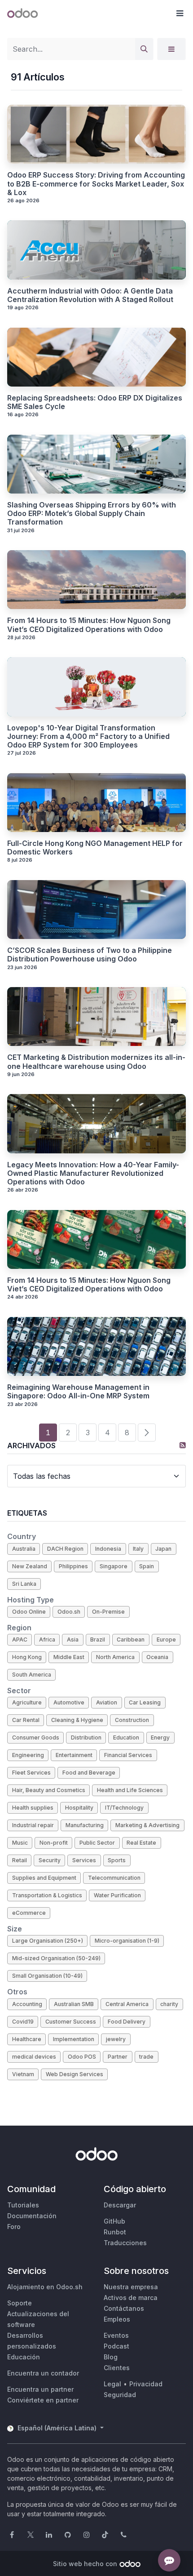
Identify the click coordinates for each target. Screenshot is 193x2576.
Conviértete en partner (43, 2400)
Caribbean (131, 1639)
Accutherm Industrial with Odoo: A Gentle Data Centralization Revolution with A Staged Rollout (90, 295)
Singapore (114, 1566)
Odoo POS (82, 2057)
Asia (73, 1639)
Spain (147, 1566)
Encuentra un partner (40, 2389)
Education (126, 1737)
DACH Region (65, 1549)
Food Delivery (127, 2022)
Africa (47, 1639)
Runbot (115, 2232)
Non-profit (54, 1843)
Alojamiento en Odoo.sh (45, 2287)
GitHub (114, 2221)
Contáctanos (124, 2308)
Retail (20, 1860)
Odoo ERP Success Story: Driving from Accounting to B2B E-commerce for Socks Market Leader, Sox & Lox (96, 184)
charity (169, 2004)
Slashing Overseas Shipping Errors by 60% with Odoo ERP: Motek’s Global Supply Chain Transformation (92, 514)
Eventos (116, 2335)
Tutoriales (23, 2205)
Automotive (69, 1702)
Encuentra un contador (43, 2373)
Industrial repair (33, 1825)
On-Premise (108, 1612)
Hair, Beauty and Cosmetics (49, 1790)
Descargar (120, 2205)
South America (32, 1675)
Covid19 (23, 2022)
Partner (118, 2057)
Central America (127, 2004)
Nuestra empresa (131, 2287)
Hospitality (79, 1808)
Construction (132, 1720)
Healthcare (27, 2039)
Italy (138, 1549)
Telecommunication (114, 1878)
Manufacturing (85, 1825)
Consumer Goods (36, 1737)
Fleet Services (31, 1773)
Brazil (98, 1639)
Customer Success (71, 2022)
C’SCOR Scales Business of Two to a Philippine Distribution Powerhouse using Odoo (90, 955)
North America (115, 1657)
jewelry (116, 2039)
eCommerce (29, 1913)
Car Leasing (145, 1702)
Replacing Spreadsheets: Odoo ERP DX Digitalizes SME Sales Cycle (95, 402)
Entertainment (74, 1755)
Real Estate (141, 1843)
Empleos (117, 2319)
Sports (117, 1860)
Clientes (117, 2368)
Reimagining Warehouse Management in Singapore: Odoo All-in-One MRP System (78, 1392)
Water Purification (117, 1895)
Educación (24, 2357)
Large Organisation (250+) (48, 1941)
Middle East (69, 1657)
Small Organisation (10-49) (47, 1976)
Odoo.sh (69, 1612)
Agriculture (27, 1702)
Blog (111, 2357)
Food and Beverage (89, 1773)
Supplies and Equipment (44, 1878)
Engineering (28, 1755)
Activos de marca (131, 2298)
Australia (24, 1549)
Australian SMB (74, 2004)
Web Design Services (75, 2074)
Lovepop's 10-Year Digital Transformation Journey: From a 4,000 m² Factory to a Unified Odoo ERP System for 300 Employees (88, 736)
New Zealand (30, 1566)
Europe (166, 1639)
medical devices (34, 2057)
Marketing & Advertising (147, 1825)
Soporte (20, 2303)
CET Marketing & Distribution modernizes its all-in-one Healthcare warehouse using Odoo (96, 1062)
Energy (160, 1737)
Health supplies (33, 1808)
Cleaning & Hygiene (77, 1720)
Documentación (32, 2216)
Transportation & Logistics (47, 1895)
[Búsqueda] (144, 49)
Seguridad (120, 2395)
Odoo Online (29, 1612)
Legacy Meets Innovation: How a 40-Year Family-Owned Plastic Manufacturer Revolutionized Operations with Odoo (93, 1173)
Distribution (86, 1737)
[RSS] (183, 1445)
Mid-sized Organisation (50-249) (56, 1958)
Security (50, 1860)
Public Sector (97, 1843)
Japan (163, 1549)
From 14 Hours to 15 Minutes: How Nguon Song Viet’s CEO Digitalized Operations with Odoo (89, 625)
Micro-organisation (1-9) (127, 1941)
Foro (14, 2227)
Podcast (116, 2346)
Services (84, 1860)
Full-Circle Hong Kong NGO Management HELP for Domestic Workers (95, 848)
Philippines (73, 1566)
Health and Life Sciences (130, 1790)
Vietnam (23, 2074)
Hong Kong (27, 1657)
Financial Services (128, 1755)
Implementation (74, 2039)
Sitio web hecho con (85, 2564)
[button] (180, 13)
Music (20, 1843)
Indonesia (108, 1549)
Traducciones (125, 2243)
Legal (112, 2384)
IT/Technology (124, 1808)
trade (146, 2057)
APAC (20, 1639)
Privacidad (146, 2384)
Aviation (107, 1702)
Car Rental (26, 1720)
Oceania (157, 1657)
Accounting (27, 2004)
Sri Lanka (24, 1584)
